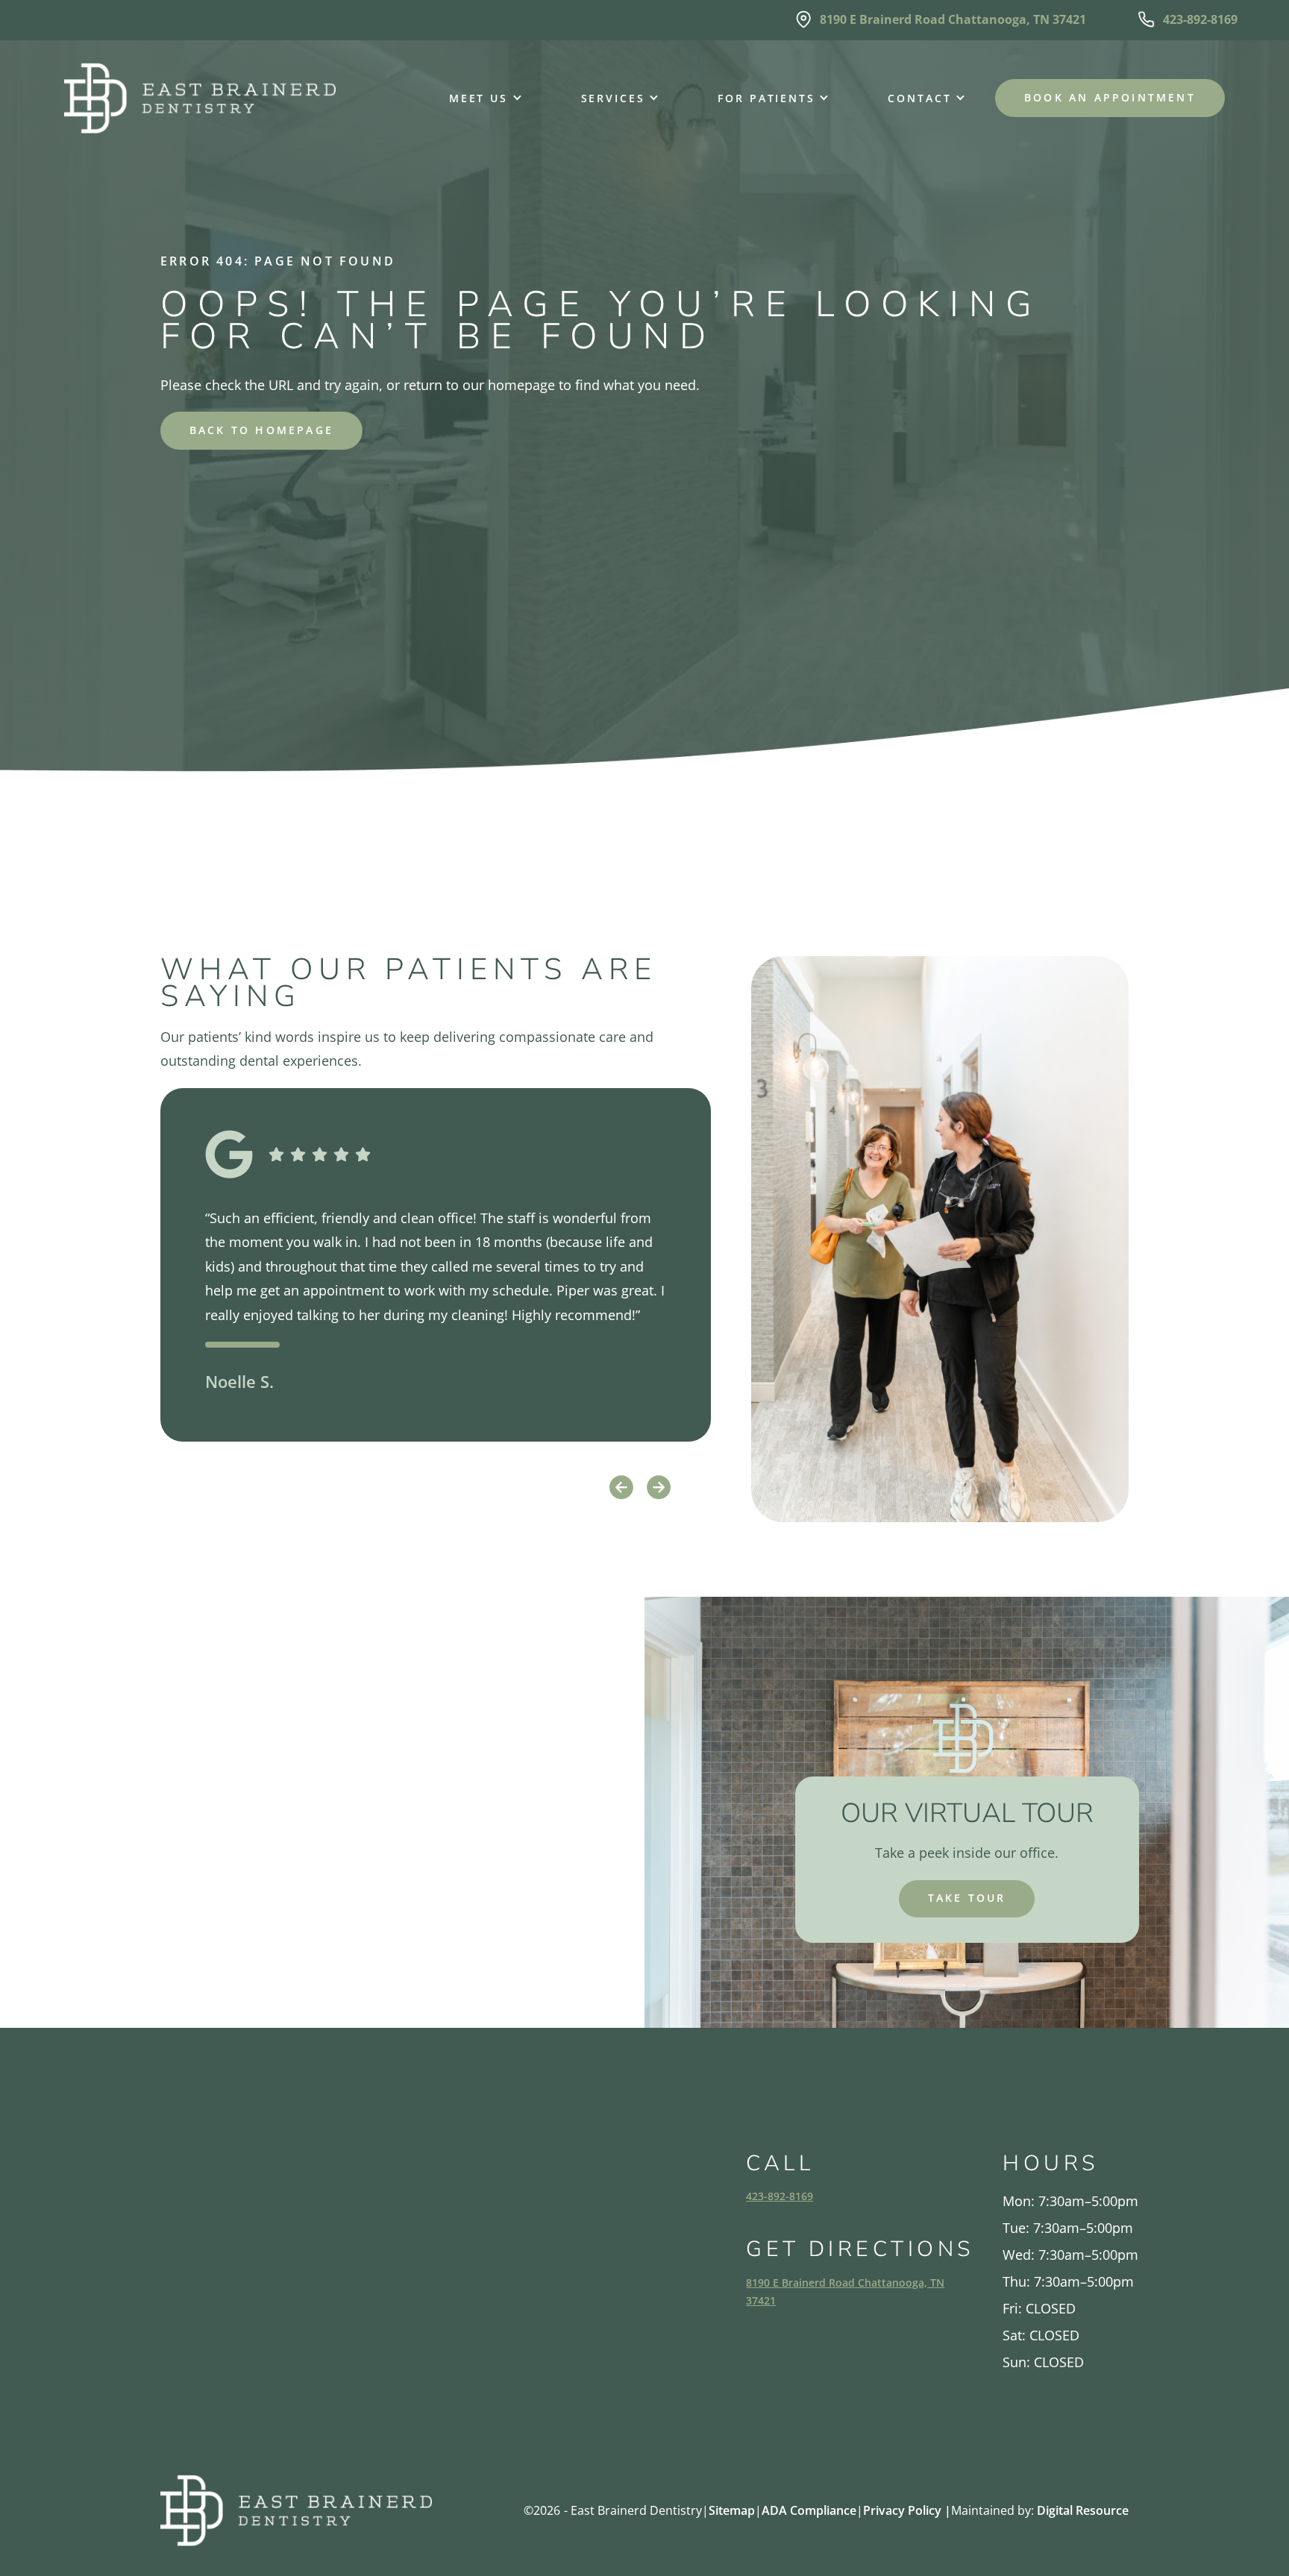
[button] (479, 98)
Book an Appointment (1110, 97)
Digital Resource (1083, 2510)
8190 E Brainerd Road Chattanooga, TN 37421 (845, 2291)
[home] (200, 98)
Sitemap (732, 2510)
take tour (967, 1898)
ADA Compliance (809, 2510)
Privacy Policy (907, 2510)
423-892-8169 (780, 2196)
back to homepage (261, 430)
